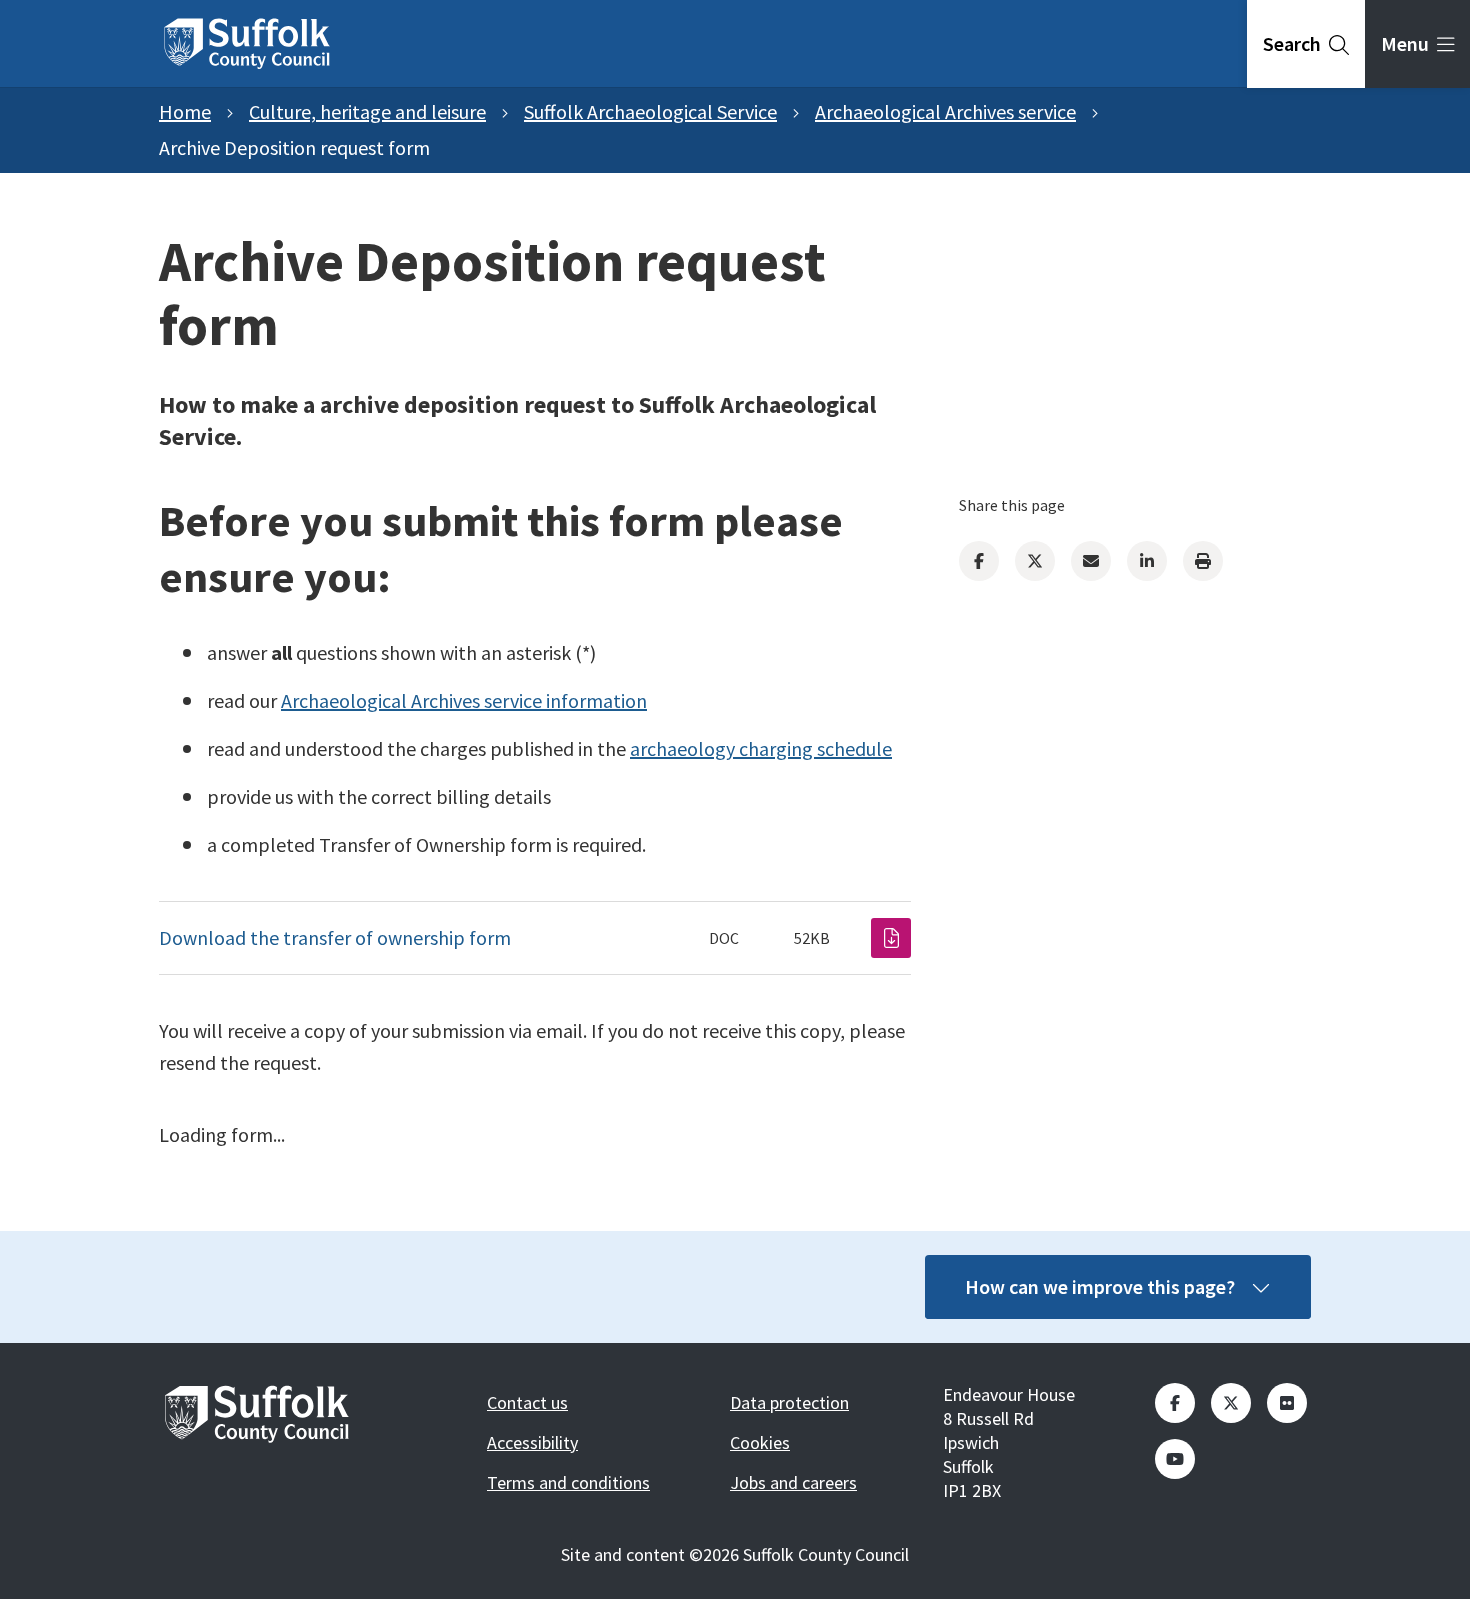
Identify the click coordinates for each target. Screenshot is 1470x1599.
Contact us (527, 1402)
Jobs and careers (793, 1482)
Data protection (789, 1402)
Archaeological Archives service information (464, 700)
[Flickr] (1287, 1403)
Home (185, 111)
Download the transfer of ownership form (335, 937)
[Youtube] (1175, 1459)
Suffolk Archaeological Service (650, 111)
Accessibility (532, 1442)
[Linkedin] (1147, 561)
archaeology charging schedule (761, 748)
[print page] (1203, 561)
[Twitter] (1035, 561)
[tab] (1306, 44)
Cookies (760, 1442)
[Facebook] (979, 561)
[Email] (1091, 561)
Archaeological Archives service (945, 111)
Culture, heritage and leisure (367, 111)
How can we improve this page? (1100, 1286)
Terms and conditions (568, 1482)
